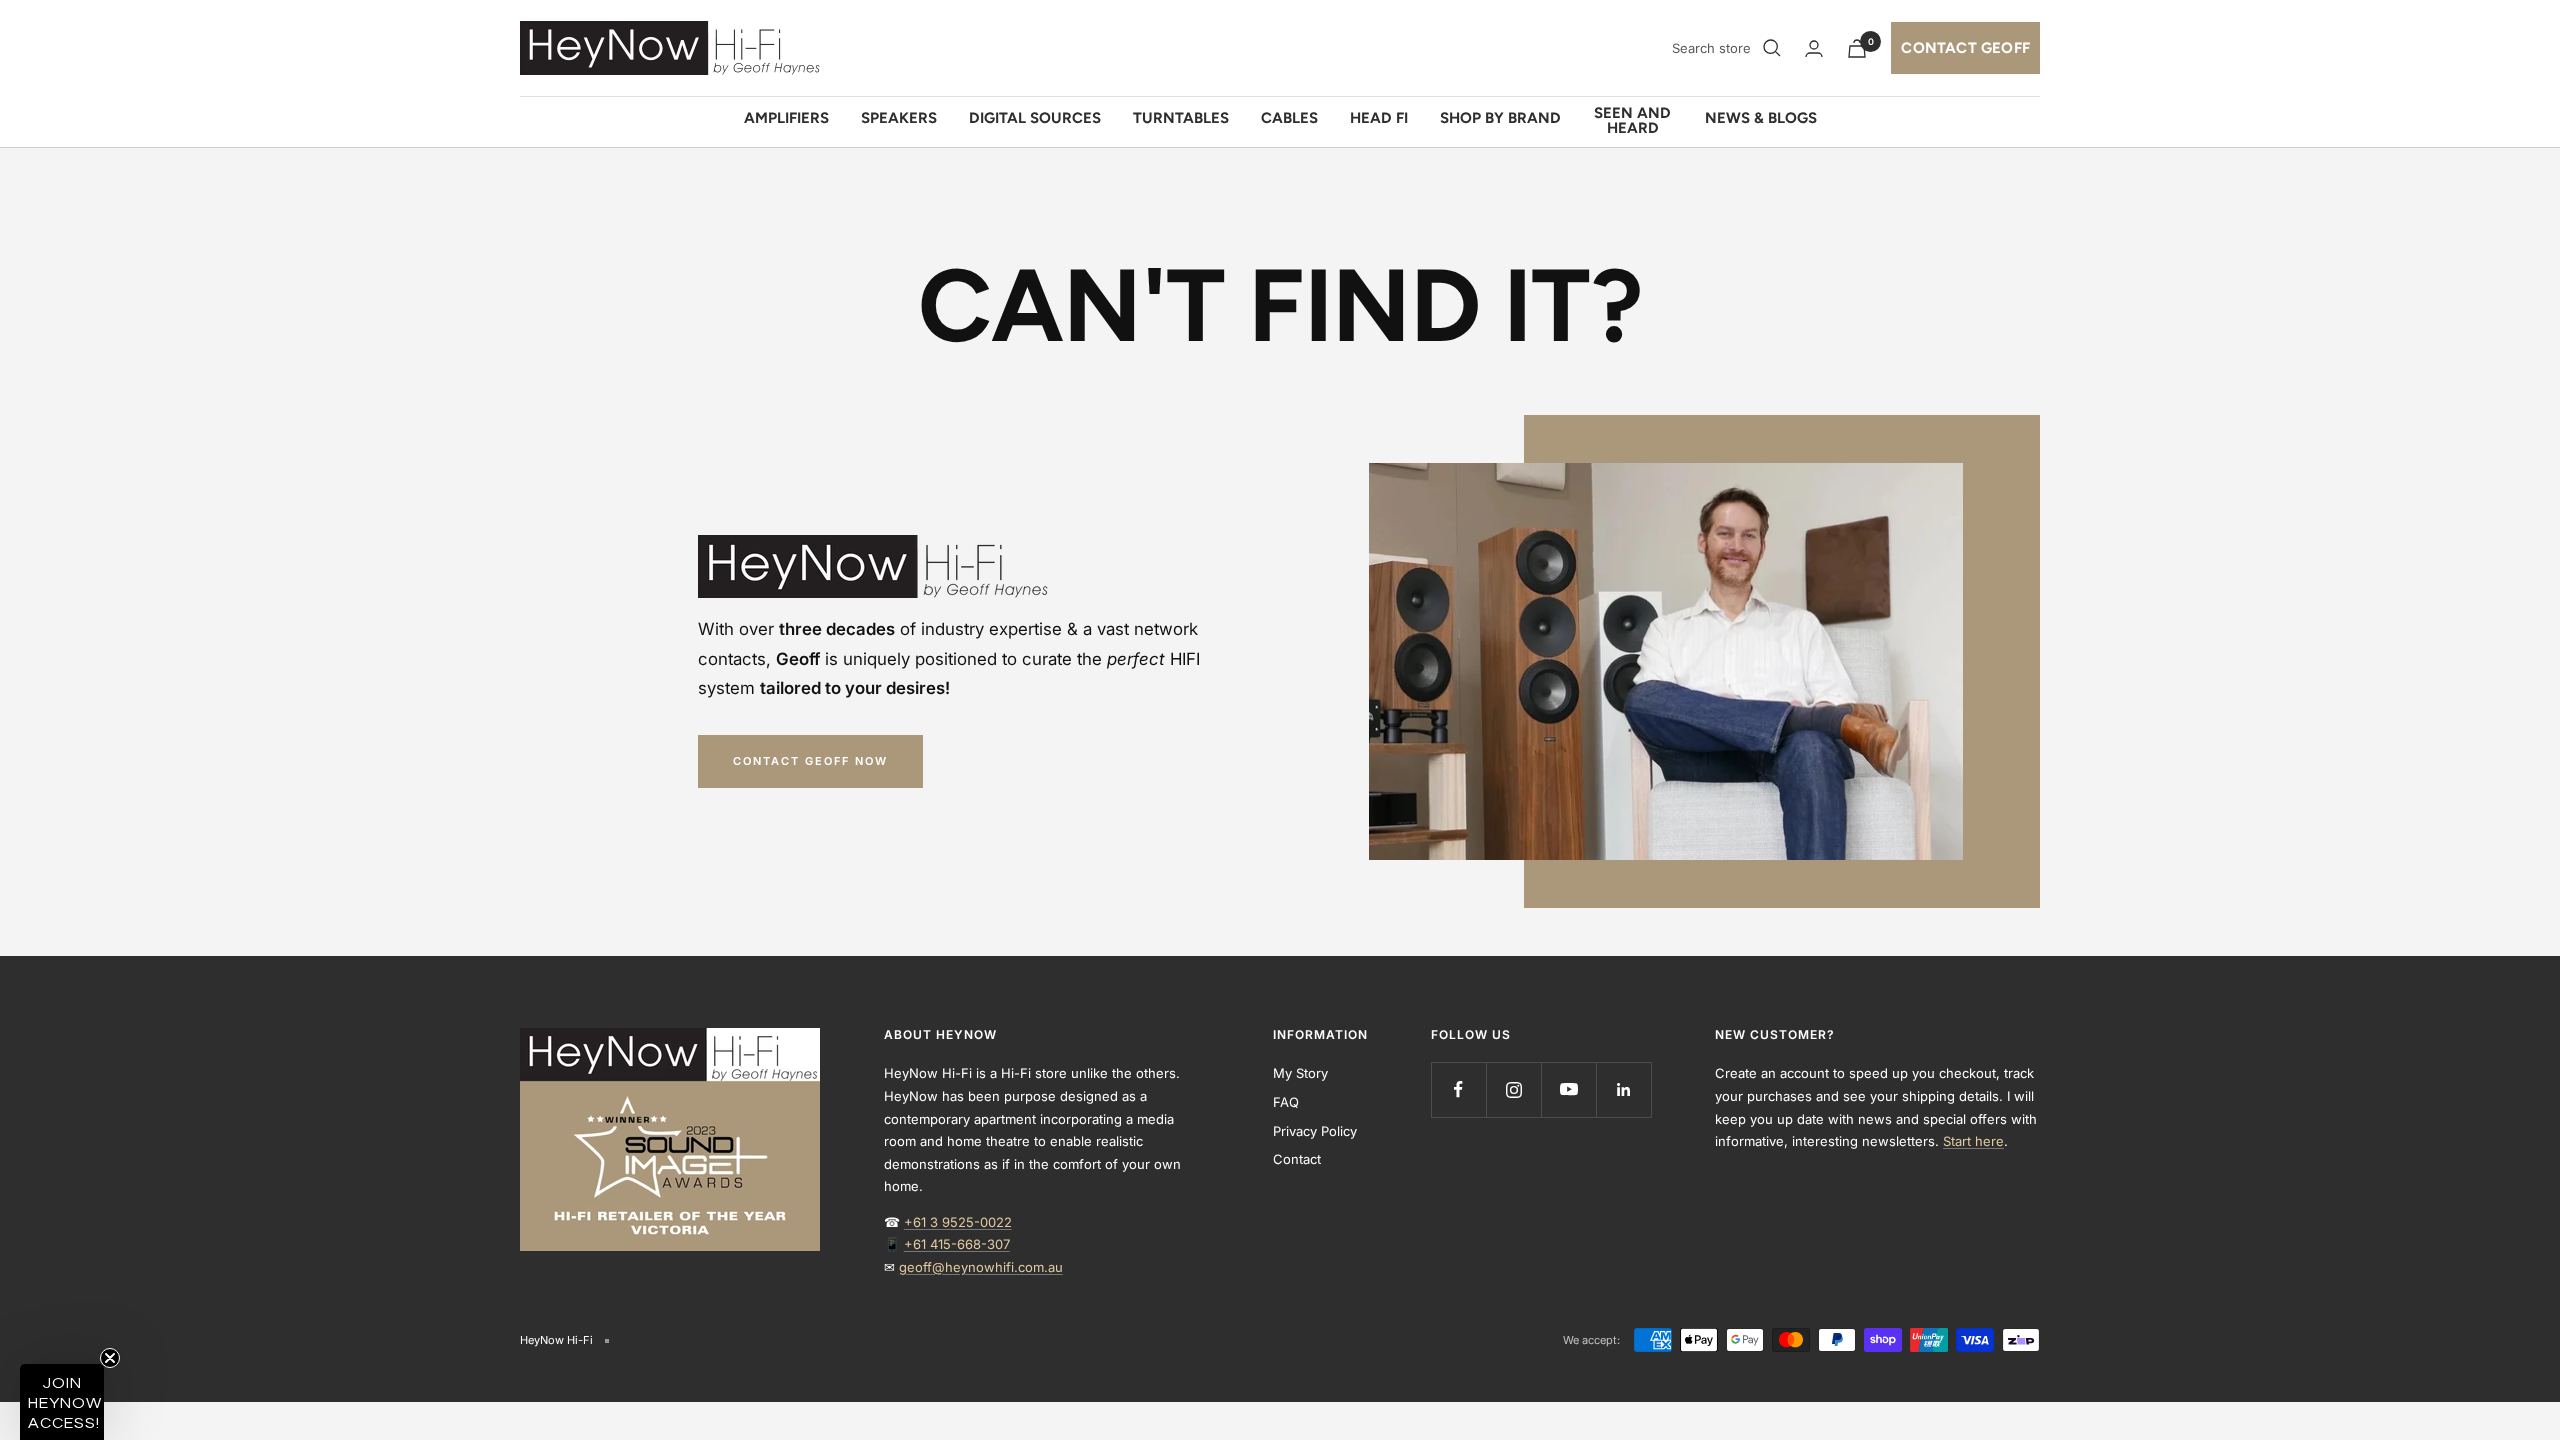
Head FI (1379, 118)
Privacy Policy (1315, 1131)
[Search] (1772, 48)
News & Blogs (1761, 118)
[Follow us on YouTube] (1568, 1089)
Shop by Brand (1500, 118)
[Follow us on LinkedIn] (1623, 1089)
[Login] (1814, 48)
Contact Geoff (1965, 48)
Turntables (1181, 118)
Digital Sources (1035, 118)
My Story (1300, 1073)
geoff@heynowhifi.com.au (981, 1267)
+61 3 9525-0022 (958, 1222)
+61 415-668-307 (957, 1244)
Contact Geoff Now (810, 761)
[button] (62, 1402)
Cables (1289, 118)
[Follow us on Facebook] (1458, 1089)
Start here (1973, 1141)
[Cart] (1857, 48)
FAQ (1286, 1102)
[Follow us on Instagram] (1513, 1089)
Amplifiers (786, 118)
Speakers (899, 118)
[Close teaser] (110, 1358)
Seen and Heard (1632, 121)
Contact (1297, 1159)
